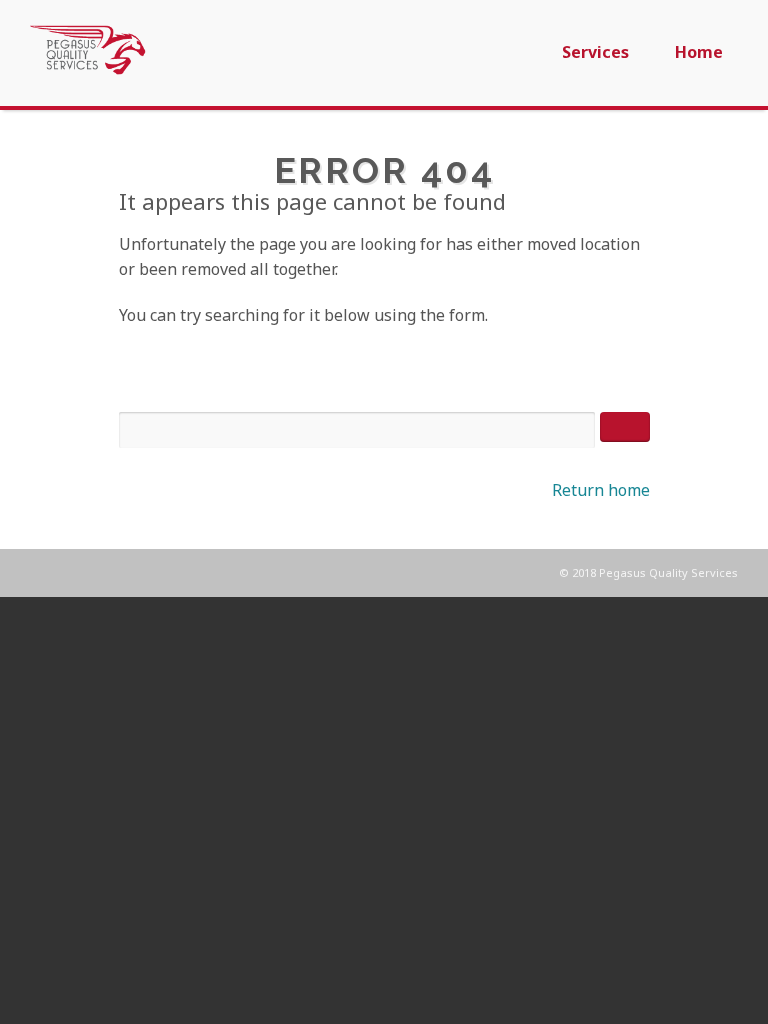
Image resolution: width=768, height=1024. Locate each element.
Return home (601, 490)
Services (595, 52)
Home (699, 52)
